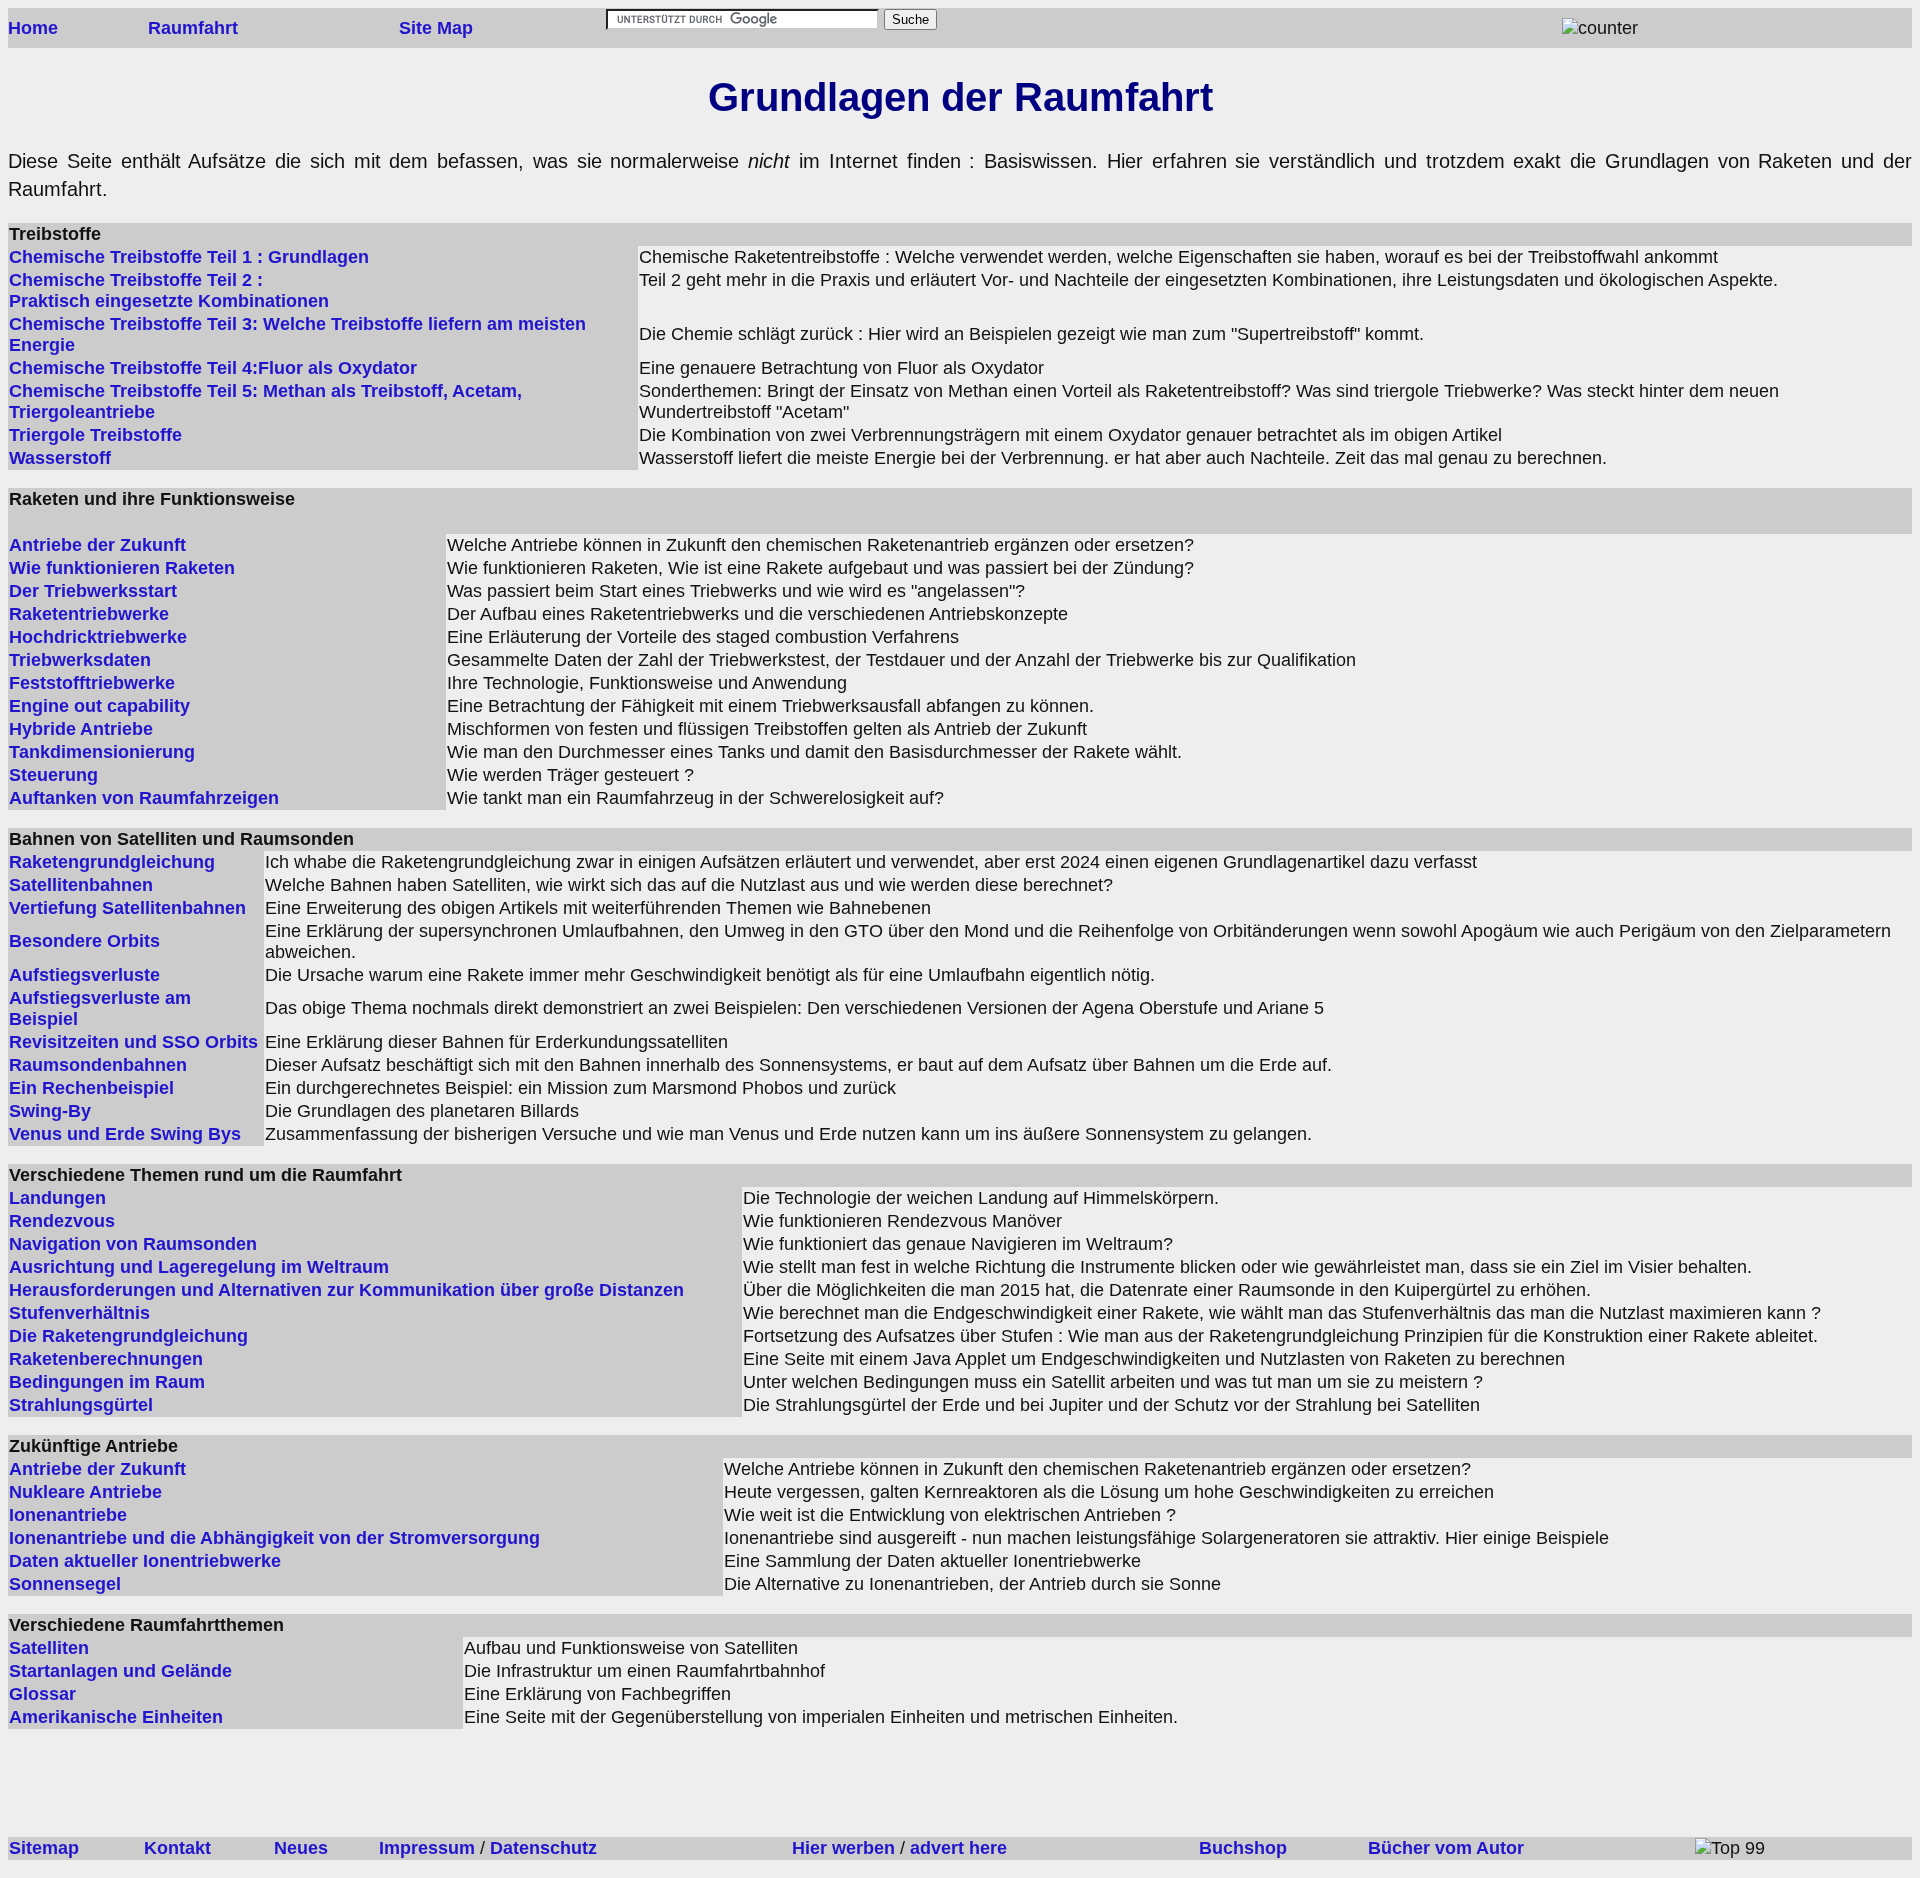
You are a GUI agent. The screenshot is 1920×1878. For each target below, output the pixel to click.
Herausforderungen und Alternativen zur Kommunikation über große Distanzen (346, 1290)
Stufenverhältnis (79, 1313)
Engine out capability (99, 706)
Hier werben (843, 1848)
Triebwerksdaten (80, 660)
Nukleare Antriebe (85, 1492)
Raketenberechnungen (106, 1359)
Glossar (42, 1694)
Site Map (436, 28)
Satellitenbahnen (81, 885)
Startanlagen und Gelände (120, 1671)
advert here (958, 1848)
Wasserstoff (60, 458)
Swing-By (50, 1111)
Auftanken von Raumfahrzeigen (144, 798)
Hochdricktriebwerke (98, 637)
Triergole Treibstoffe (95, 435)
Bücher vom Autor (1446, 1848)
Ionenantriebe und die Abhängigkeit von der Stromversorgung (274, 1538)
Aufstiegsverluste (84, 975)
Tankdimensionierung (102, 752)
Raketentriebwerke (89, 614)
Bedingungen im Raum (107, 1382)
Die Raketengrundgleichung (128, 1336)
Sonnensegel (65, 1584)
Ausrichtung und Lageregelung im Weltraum (199, 1267)
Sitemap (44, 1848)
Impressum (427, 1848)
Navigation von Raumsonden (133, 1244)
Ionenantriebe (68, 1515)
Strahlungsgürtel (81, 1405)
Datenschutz (543, 1848)
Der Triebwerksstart (93, 591)
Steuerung (53, 775)
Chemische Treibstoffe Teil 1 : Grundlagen (189, 257)
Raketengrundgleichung (112, 862)
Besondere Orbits (84, 941)
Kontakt (177, 1848)
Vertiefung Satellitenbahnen (127, 908)
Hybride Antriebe (81, 729)
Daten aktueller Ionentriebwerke (145, 1561)
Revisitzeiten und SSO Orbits (133, 1042)
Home (33, 28)
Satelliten (49, 1648)
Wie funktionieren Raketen (122, 568)
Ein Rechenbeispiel (91, 1088)
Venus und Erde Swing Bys (125, 1134)
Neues (301, 1848)
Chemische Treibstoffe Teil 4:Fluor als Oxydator (213, 368)
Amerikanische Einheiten (116, 1717)
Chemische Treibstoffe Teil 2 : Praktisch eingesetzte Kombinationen (169, 290)
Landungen (57, 1198)
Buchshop (1243, 1848)
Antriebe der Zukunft (97, 545)
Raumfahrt (193, 28)
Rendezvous (62, 1221)
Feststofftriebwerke (92, 683)
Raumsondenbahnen (98, 1065)
